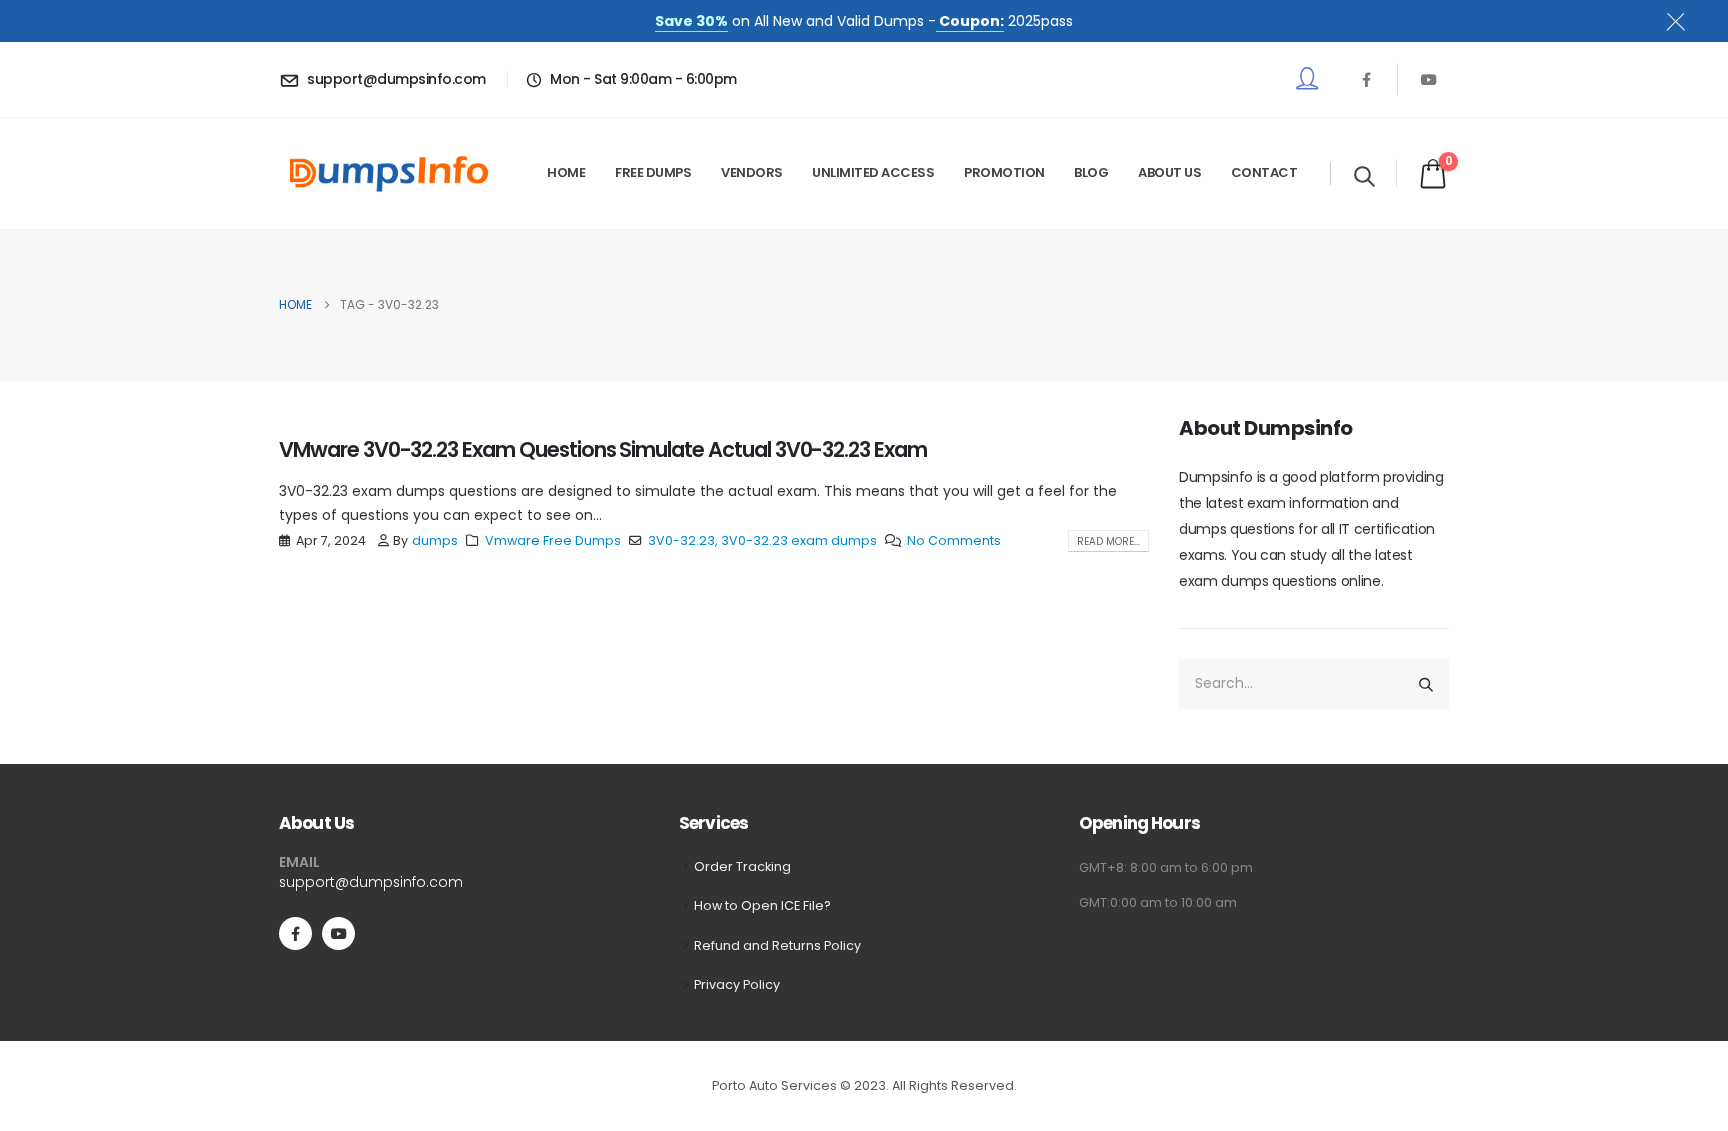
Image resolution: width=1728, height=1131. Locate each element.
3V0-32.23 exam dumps (799, 540)
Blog (1091, 172)
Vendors (752, 172)
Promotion (1004, 172)
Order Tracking (742, 866)
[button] (1364, 176)
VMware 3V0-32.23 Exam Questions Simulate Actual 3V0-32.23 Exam (603, 449)
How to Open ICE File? (762, 905)
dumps (435, 540)
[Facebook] (1366, 79)
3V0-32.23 (681, 540)
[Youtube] (1429, 79)
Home (566, 172)
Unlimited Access (873, 172)
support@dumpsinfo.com (371, 882)
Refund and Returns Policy (777, 945)
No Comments (954, 540)
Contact (1264, 172)
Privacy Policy (737, 984)
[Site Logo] (389, 173)
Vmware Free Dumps (553, 540)
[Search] (1426, 684)
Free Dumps (653, 172)
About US (1169, 172)
